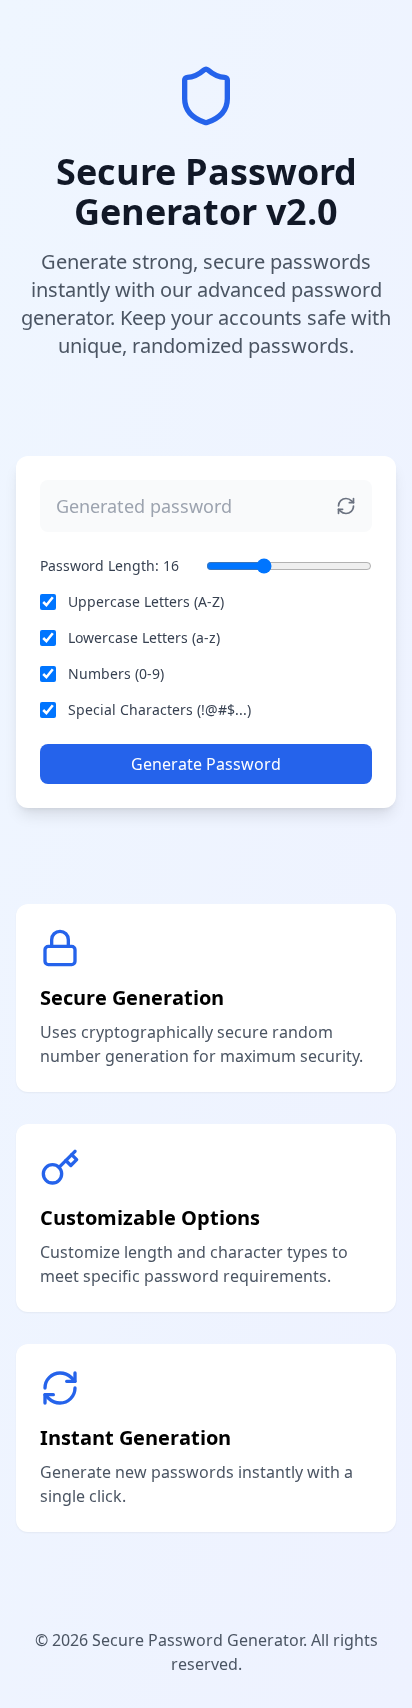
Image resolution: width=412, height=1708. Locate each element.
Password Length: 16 (109, 565)
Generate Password (206, 764)
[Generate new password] (346, 506)
